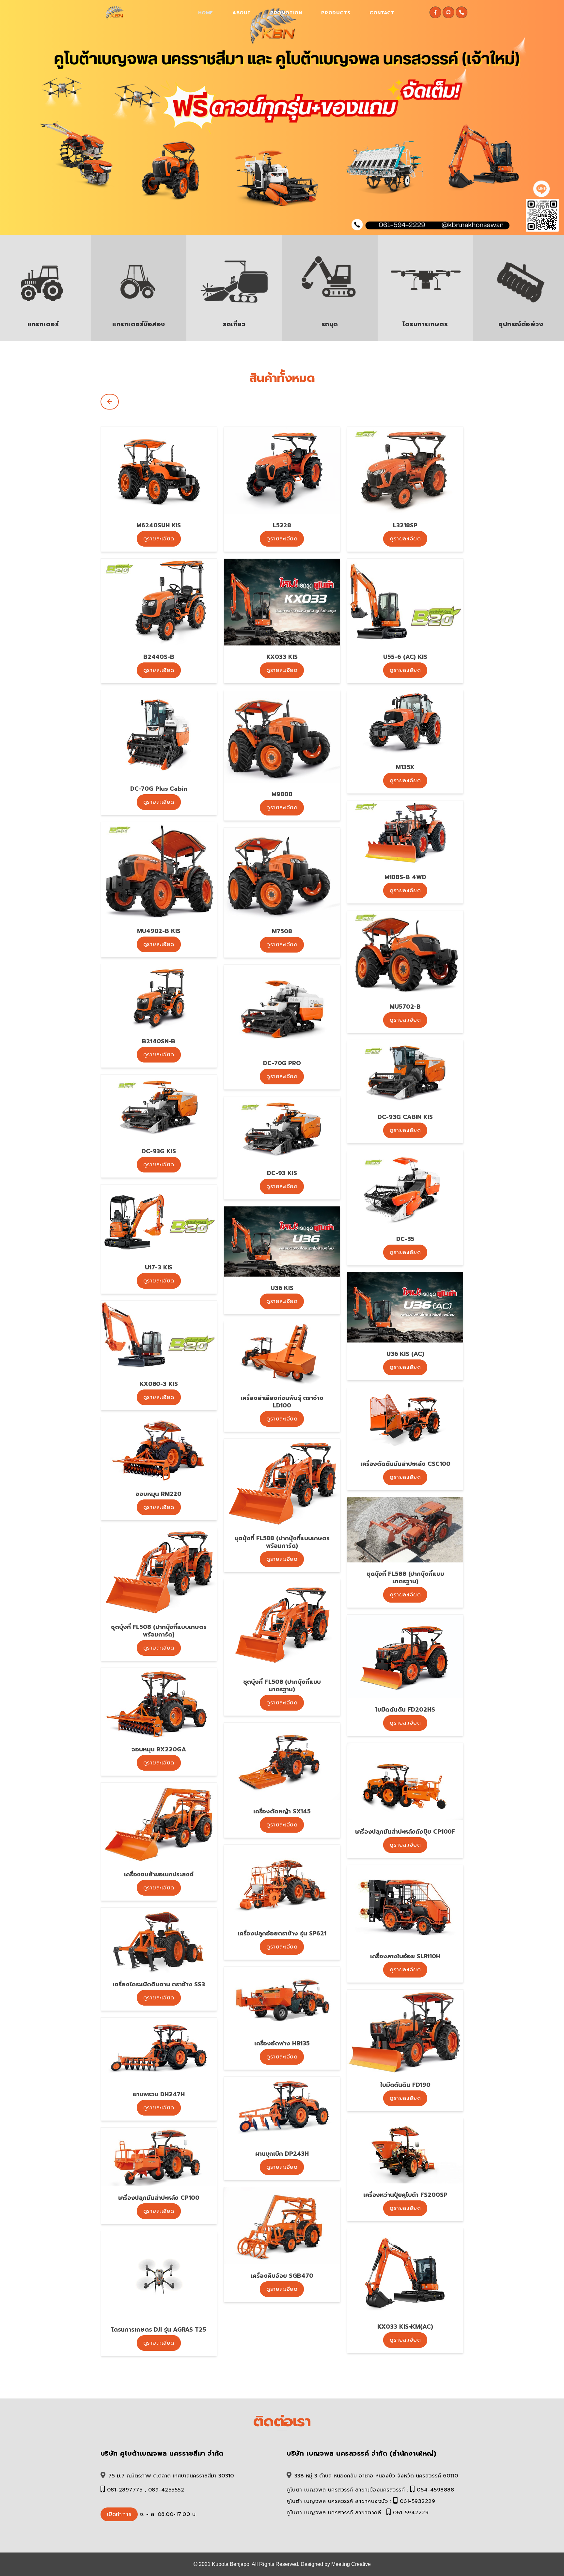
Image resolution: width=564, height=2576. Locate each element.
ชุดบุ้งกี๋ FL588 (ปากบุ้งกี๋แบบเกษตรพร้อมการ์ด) (282, 1542)
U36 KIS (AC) (405, 1354)
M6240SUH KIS (159, 525)
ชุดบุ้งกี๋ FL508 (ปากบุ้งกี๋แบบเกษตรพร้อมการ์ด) (159, 1631)
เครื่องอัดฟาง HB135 (282, 2043)
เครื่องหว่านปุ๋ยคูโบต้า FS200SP (405, 2195)
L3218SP (405, 525)
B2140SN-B (159, 1041)
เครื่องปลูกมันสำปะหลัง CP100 (159, 2198)
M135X (405, 767)
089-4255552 (166, 2490)
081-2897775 (125, 2490)
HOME (206, 13)
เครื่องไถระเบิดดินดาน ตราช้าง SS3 (159, 1984)
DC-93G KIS (159, 1151)
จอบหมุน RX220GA (159, 1749)
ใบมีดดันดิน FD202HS (405, 1710)
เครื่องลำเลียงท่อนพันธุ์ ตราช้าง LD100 (282, 1402)
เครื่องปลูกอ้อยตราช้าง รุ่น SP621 (282, 1933)
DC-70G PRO (282, 1063)
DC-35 (405, 1239)
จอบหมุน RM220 (159, 1494)
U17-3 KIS (159, 1267)
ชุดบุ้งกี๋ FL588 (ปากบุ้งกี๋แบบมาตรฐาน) (405, 1578)
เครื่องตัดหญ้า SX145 (282, 1811)
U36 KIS (282, 1288)
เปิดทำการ (119, 2514)
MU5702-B (405, 1007)
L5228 (282, 525)
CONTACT (382, 13)
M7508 (282, 931)
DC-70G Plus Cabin (159, 789)
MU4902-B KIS (159, 931)
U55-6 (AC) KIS (405, 657)
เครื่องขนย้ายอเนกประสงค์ (159, 1874)
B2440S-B (159, 657)
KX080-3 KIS (159, 1384)
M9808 (282, 794)
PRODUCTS (336, 13)
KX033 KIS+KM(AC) (405, 2327)
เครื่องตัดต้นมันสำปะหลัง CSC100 (405, 1464)
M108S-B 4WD (405, 877)
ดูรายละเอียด (159, 539)
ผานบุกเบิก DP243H (282, 2154)
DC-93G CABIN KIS (405, 1117)
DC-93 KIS (282, 1173)
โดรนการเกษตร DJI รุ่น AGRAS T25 (159, 2330)
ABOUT (242, 13)
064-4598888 (436, 2490)
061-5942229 (411, 2513)
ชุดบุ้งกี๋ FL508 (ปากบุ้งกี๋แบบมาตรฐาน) (282, 1686)
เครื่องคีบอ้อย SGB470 (282, 2276)
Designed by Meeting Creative (336, 2564)
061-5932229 (418, 2501)
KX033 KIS (282, 657)
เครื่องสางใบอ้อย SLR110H (405, 1956)
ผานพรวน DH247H (159, 2094)
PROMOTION (286, 13)
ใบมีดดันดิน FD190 (405, 2085)
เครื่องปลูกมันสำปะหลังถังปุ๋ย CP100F (405, 1832)
